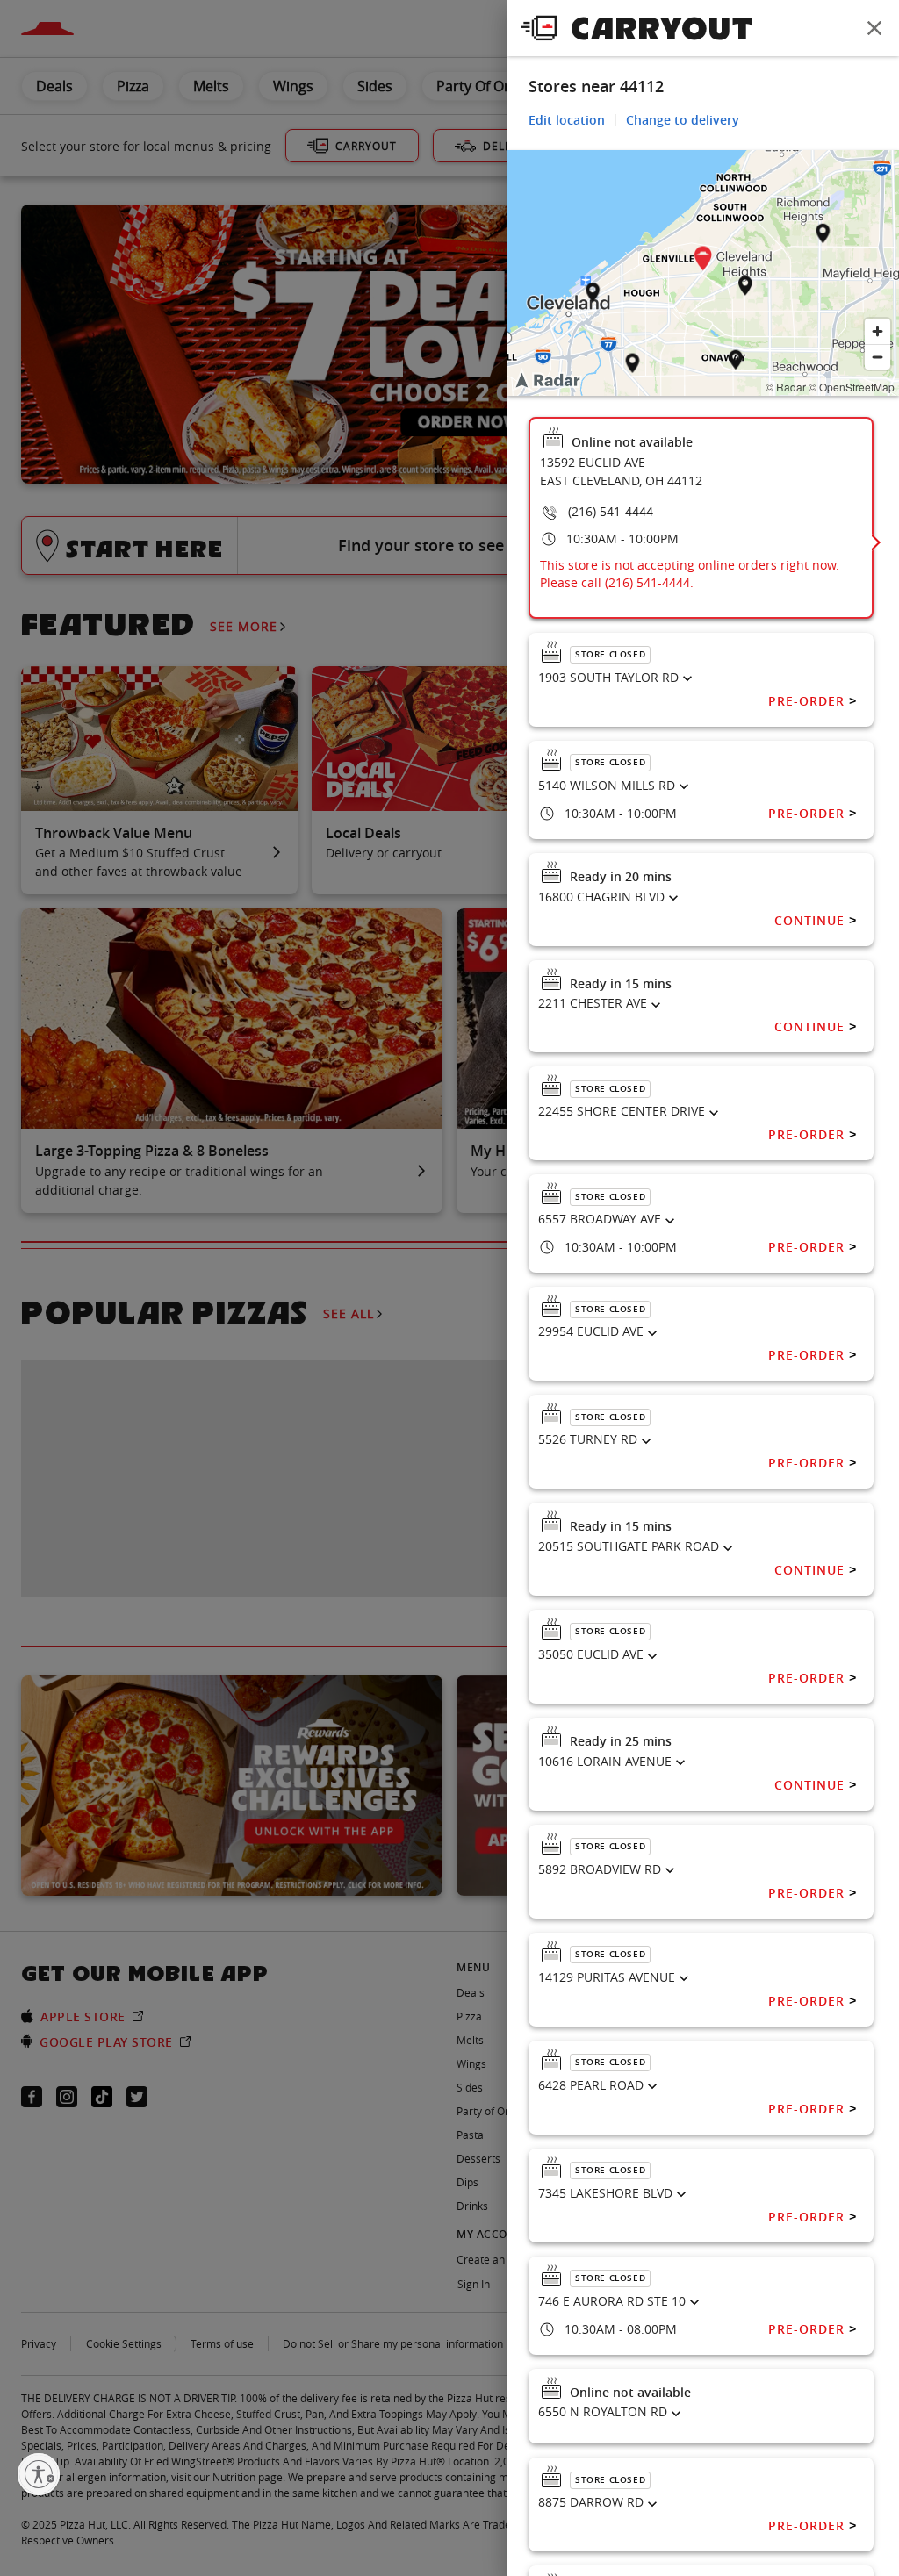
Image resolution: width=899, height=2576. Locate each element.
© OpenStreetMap (852, 387)
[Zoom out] (877, 357)
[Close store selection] (874, 28)
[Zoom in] (877, 331)
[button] (703, 261)
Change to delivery (683, 120)
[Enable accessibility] (39, 2474)
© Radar (786, 387)
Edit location (567, 120)
